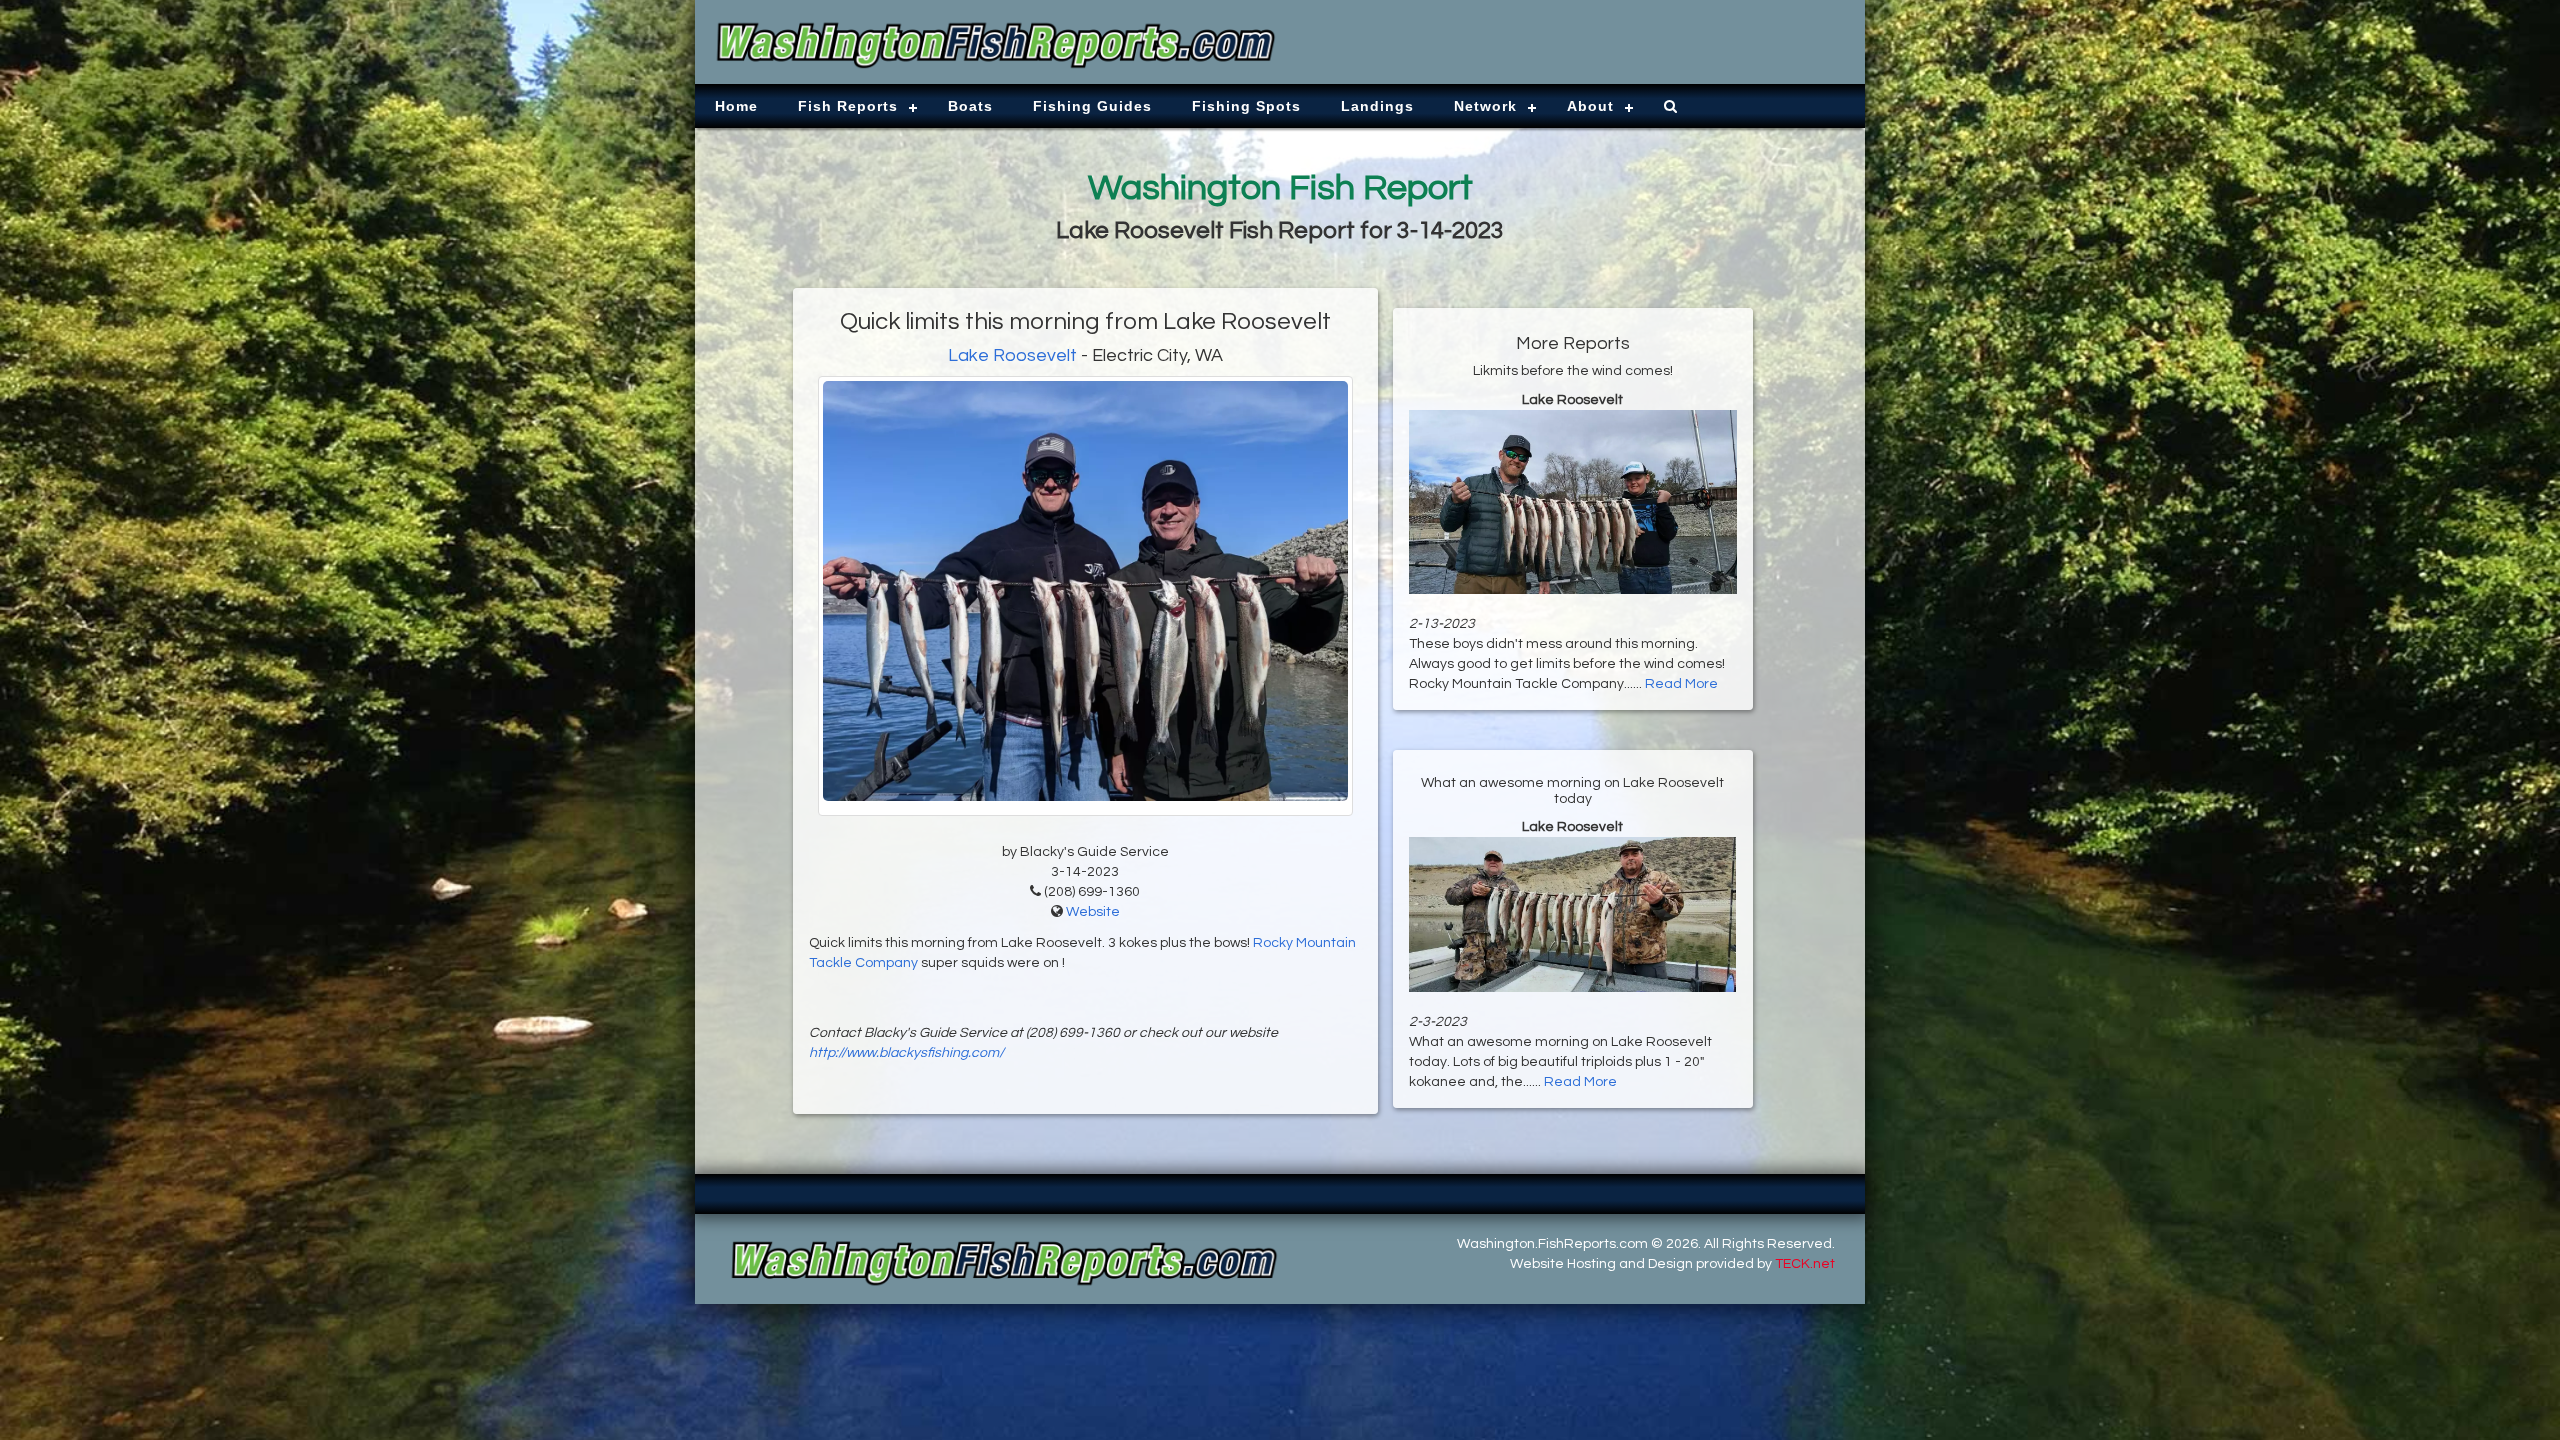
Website (1093, 912)
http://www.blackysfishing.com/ (906, 1053)
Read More (1681, 684)
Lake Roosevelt (1012, 355)
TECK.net (1805, 1264)
